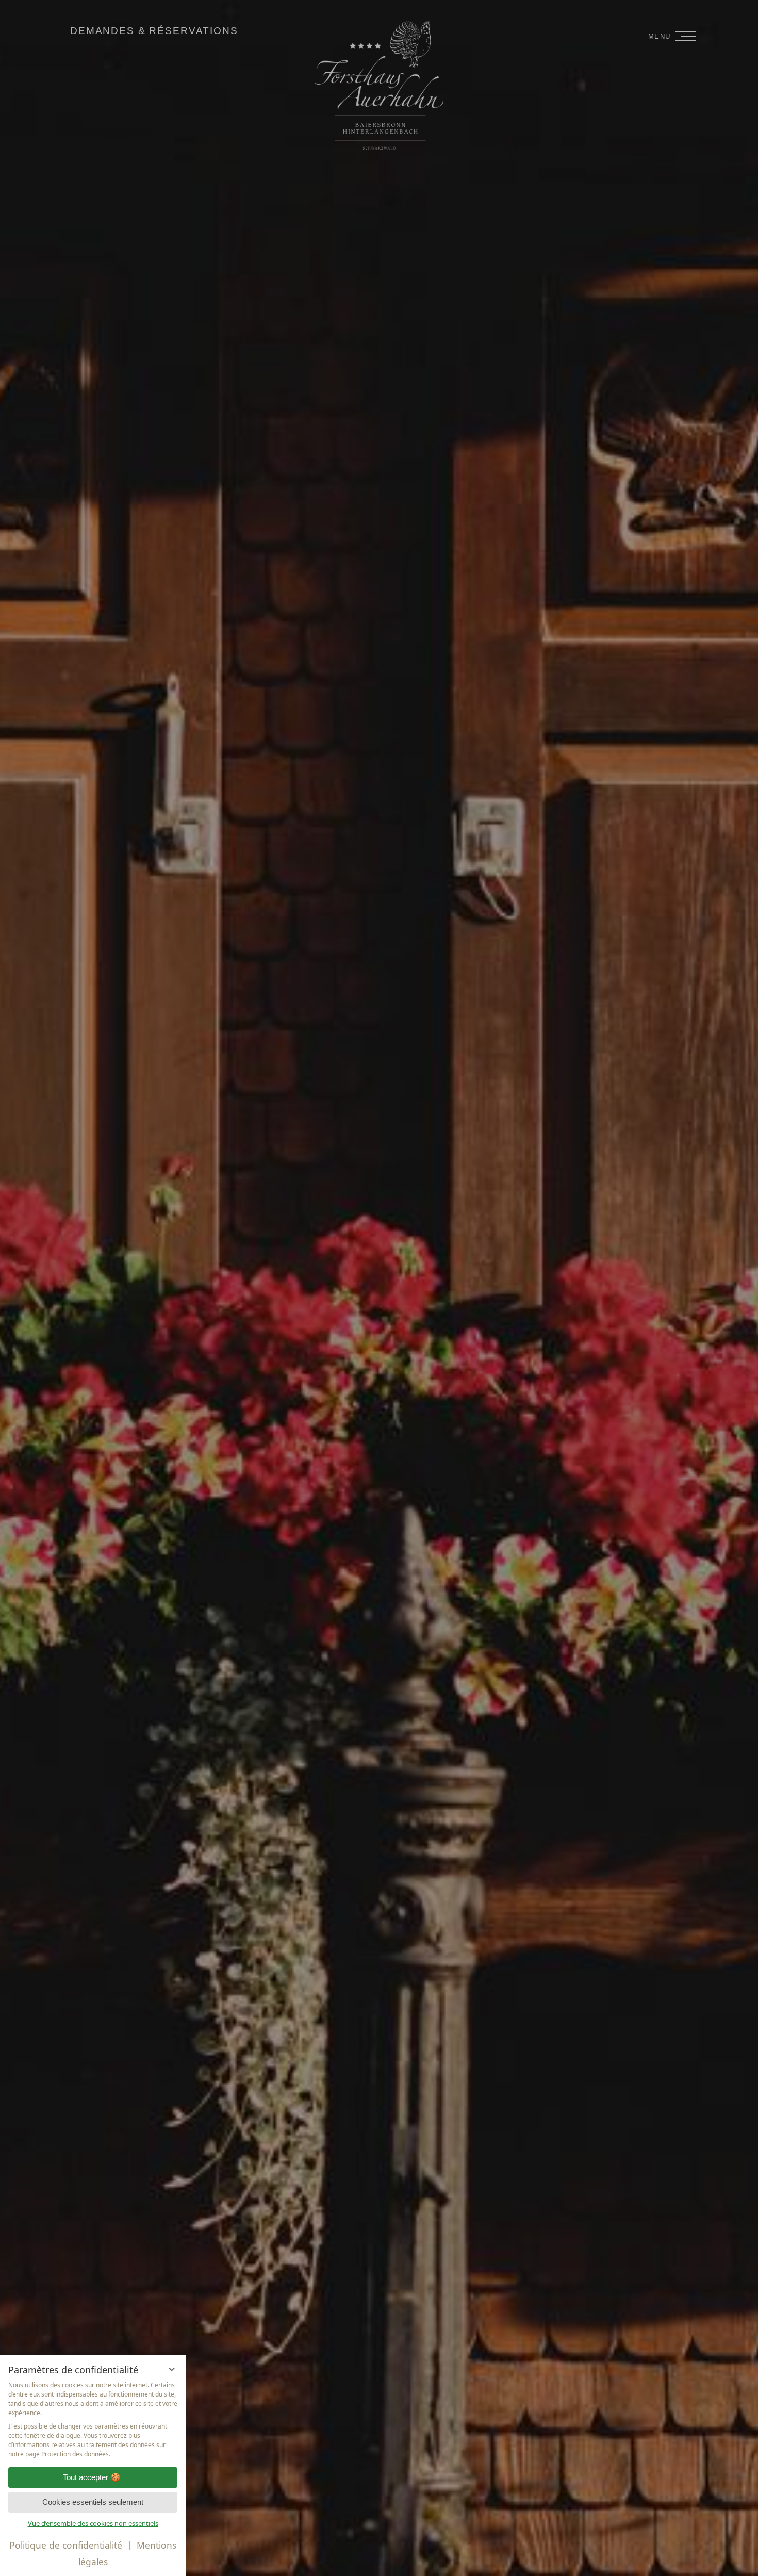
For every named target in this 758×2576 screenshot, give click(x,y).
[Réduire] (172, 2369)
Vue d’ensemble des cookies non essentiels (93, 2523)
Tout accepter (86, 2477)
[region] (93, 2420)
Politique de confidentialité (66, 2545)
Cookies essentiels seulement (93, 2502)
